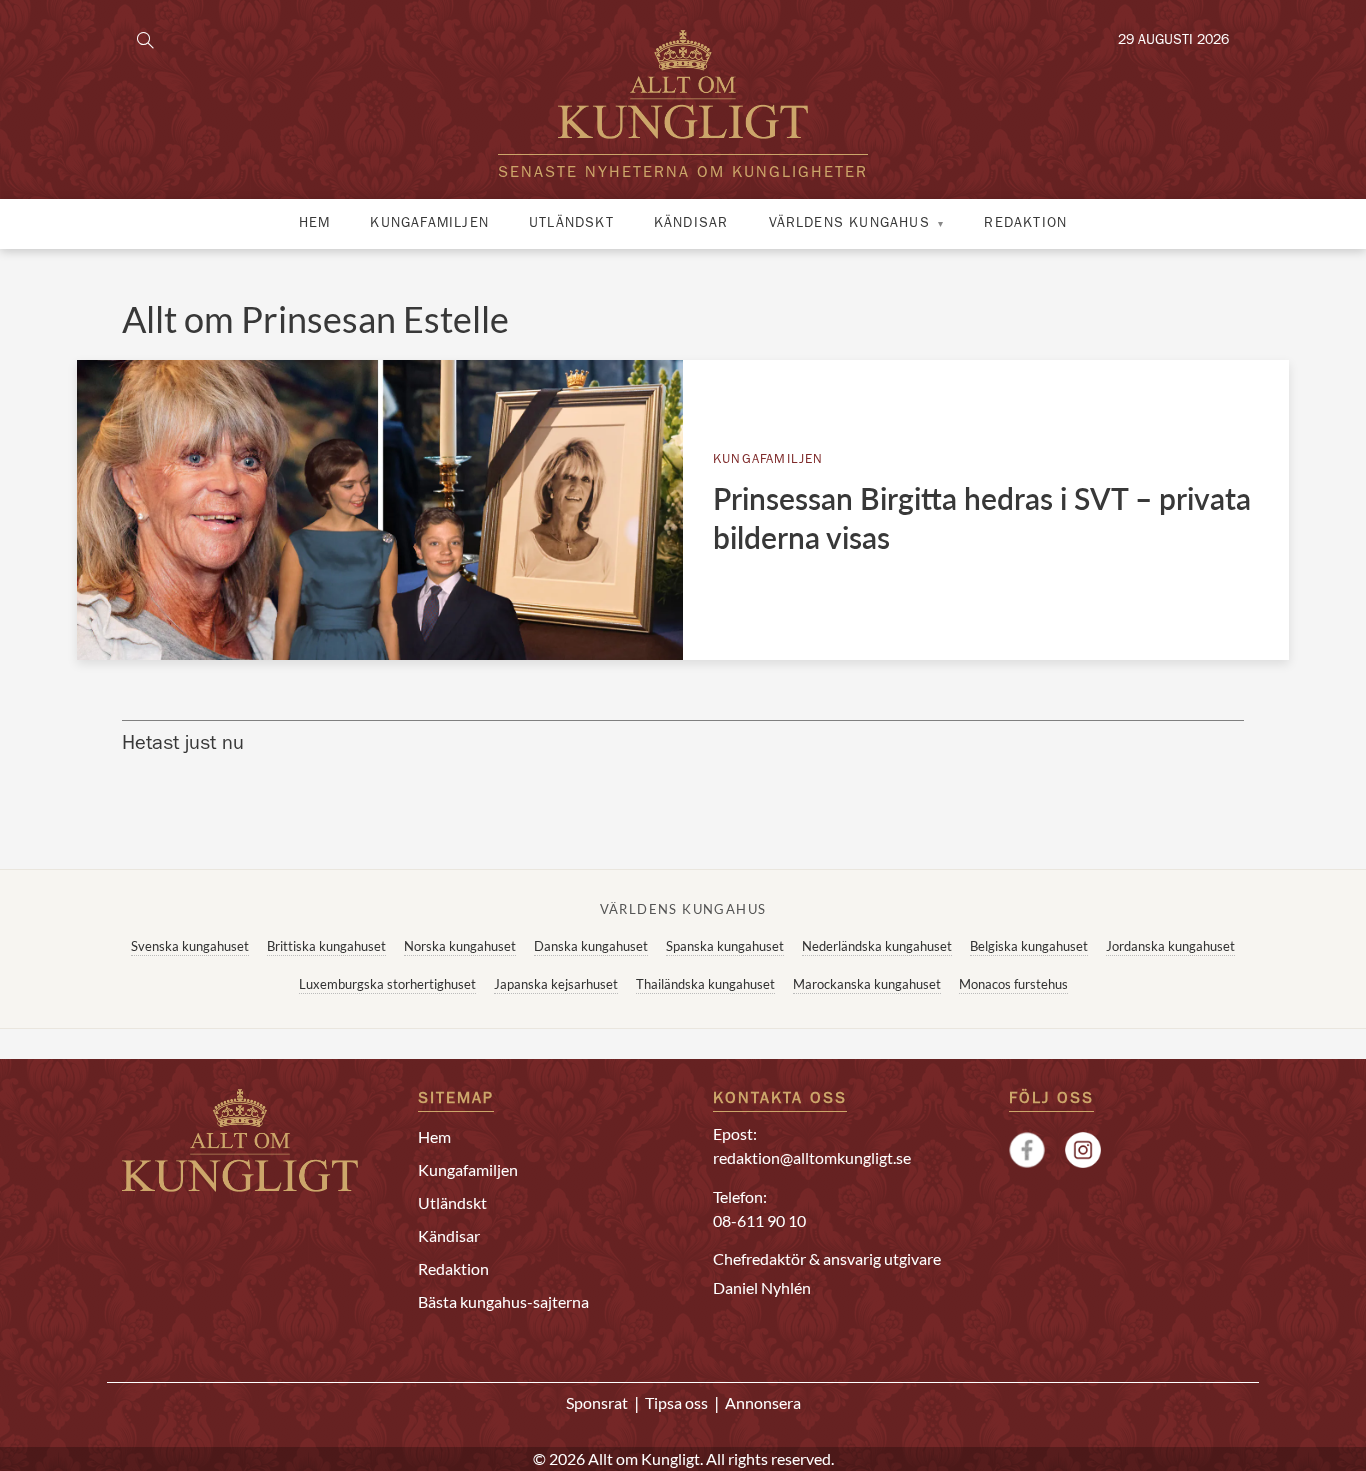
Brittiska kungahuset (326, 946)
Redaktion (1025, 224)
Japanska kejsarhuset (556, 984)
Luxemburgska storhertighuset (387, 984)
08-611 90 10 (759, 1220)
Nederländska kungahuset (877, 946)
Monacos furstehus (1013, 984)
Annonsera (763, 1402)
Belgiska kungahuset (1029, 946)
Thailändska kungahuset (705, 984)
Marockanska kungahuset (867, 984)
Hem (315, 224)
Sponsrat (597, 1402)
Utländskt (571, 224)
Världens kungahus (849, 224)
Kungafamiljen (429, 224)
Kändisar (691, 224)
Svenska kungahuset (190, 946)
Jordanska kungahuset (1170, 946)
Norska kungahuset (460, 946)
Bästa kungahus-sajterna (503, 1301)
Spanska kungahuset (725, 946)
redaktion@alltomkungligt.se (812, 1157)
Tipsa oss (676, 1402)
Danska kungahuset (591, 946)
